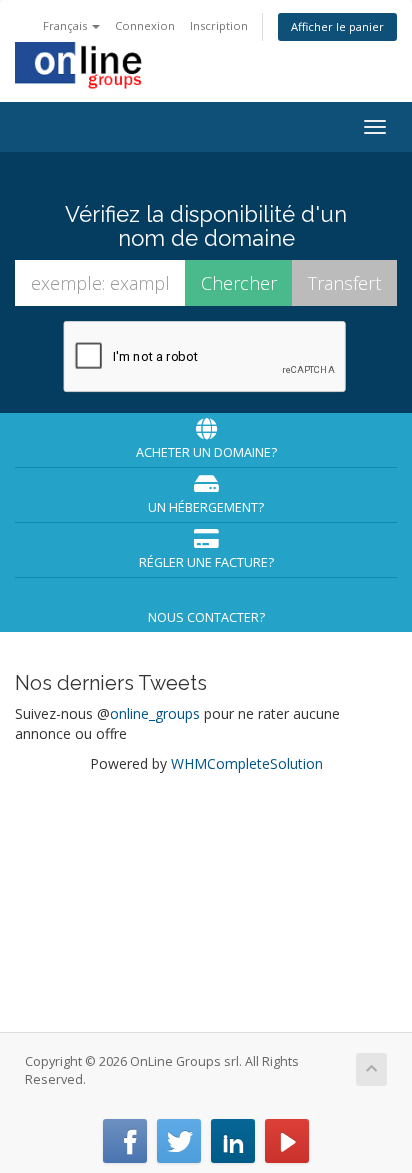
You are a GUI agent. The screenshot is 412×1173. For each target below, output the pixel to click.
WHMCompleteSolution (247, 763)
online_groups (155, 713)
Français (66, 25)
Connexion (145, 25)
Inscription (219, 25)
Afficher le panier (337, 26)
